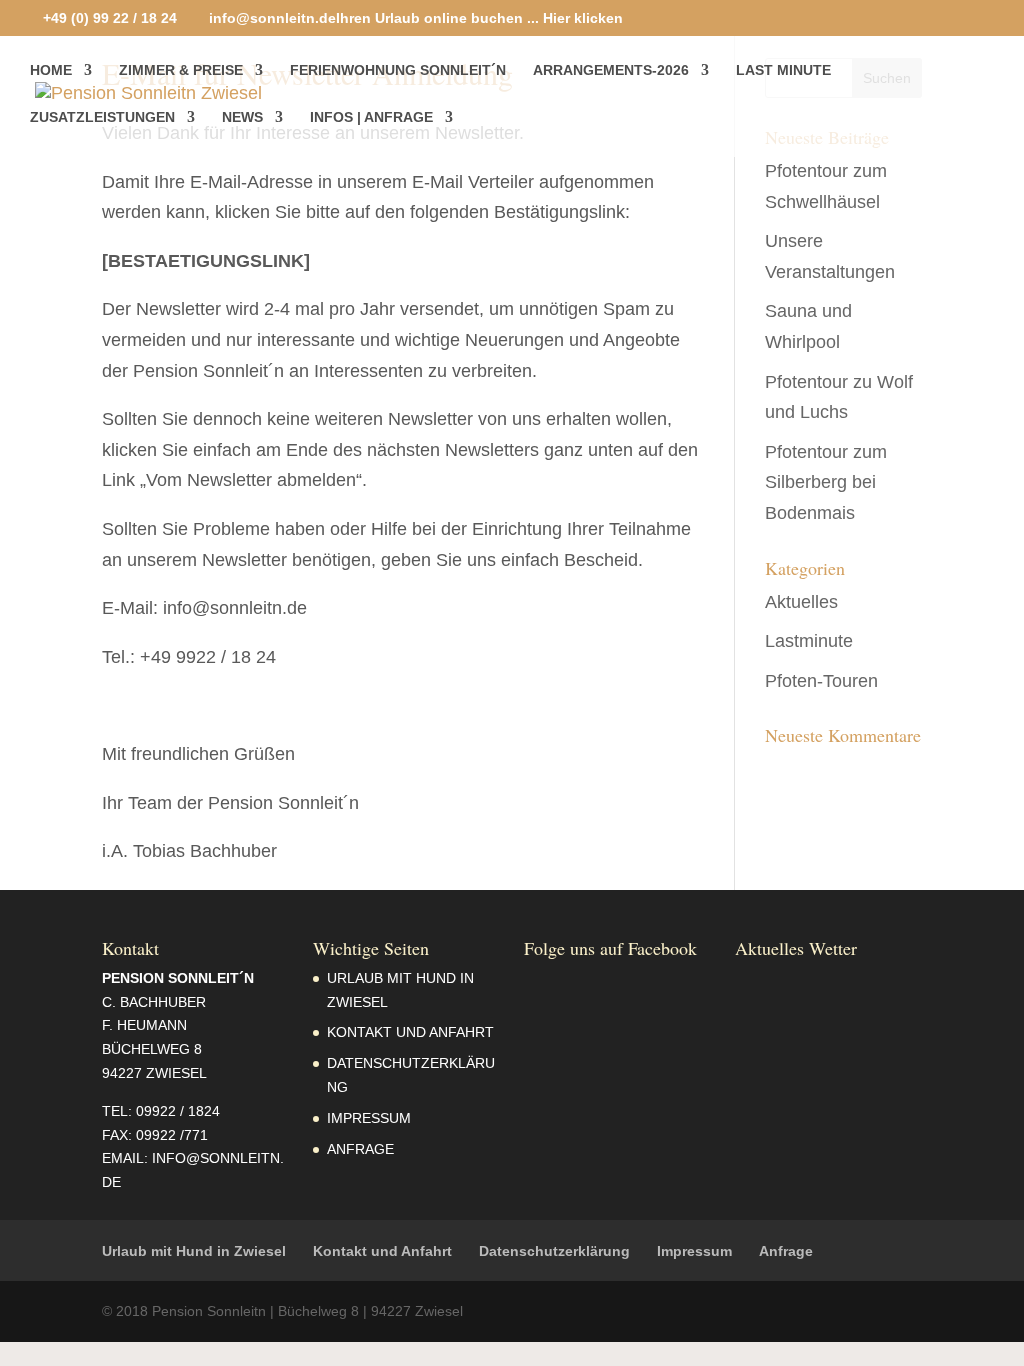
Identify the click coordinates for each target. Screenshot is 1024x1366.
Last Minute (783, 70)
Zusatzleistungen (102, 117)
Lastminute (809, 641)
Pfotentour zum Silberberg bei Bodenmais (826, 482)
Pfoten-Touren (821, 681)
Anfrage (360, 1149)
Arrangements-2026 (611, 70)
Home (51, 70)
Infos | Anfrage (371, 117)
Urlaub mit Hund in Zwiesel (194, 1251)
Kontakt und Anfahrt (410, 1032)
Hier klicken (583, 18)
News (242, 117)
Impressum (369, 1118)
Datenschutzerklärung (554, 1251)
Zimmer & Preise (181, 70)
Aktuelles (801, 602)
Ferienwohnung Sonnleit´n (398, 70)
